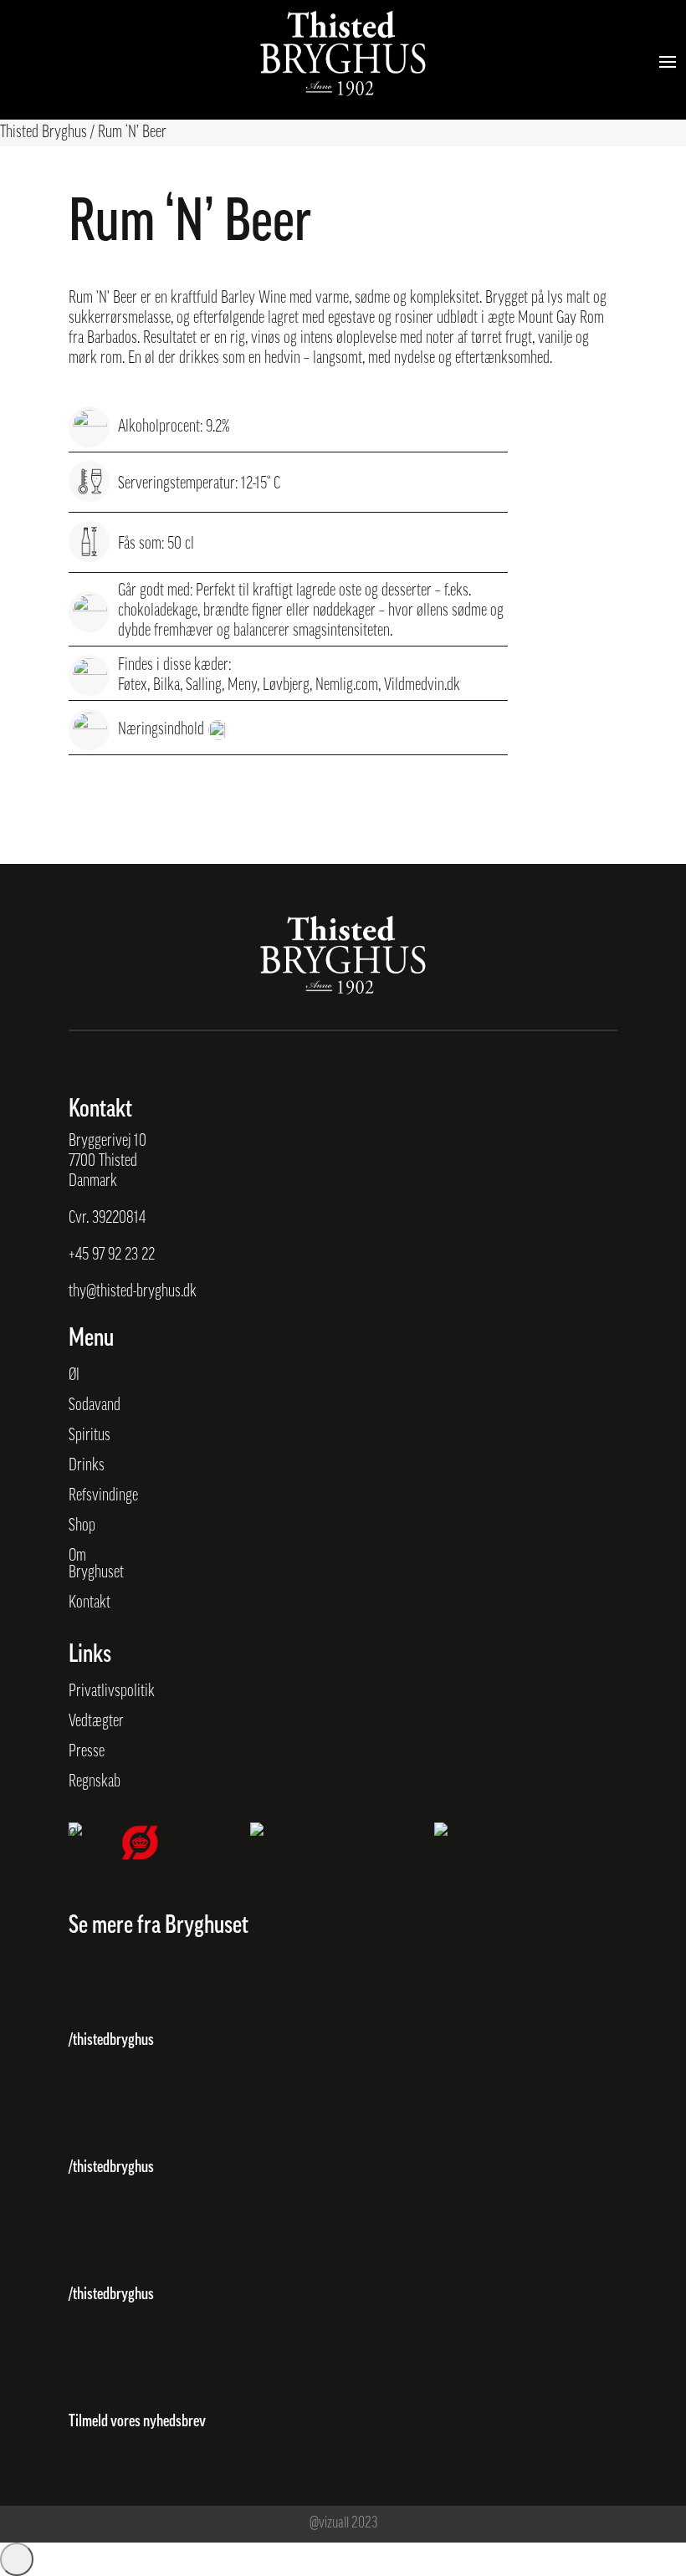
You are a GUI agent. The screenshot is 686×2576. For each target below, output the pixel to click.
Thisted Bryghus (44, 133)
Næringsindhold (161, 730)
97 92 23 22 (123, 1255)
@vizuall (329, 2524)
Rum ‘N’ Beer (132, 133)
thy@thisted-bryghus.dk (133, 1292)
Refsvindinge (103, 1496)
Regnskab (95, 1782)
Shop (82, 1526)
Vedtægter (96, 1722)
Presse (87, 1752)
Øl (74, 1376)
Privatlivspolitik (112, 1692)
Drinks (87, 1466)
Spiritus (90, 1436)
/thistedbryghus (111, 2041)
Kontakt (90, 1603)
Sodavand (95, 1406)
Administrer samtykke (17, 2559)
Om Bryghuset (96, 1565)
